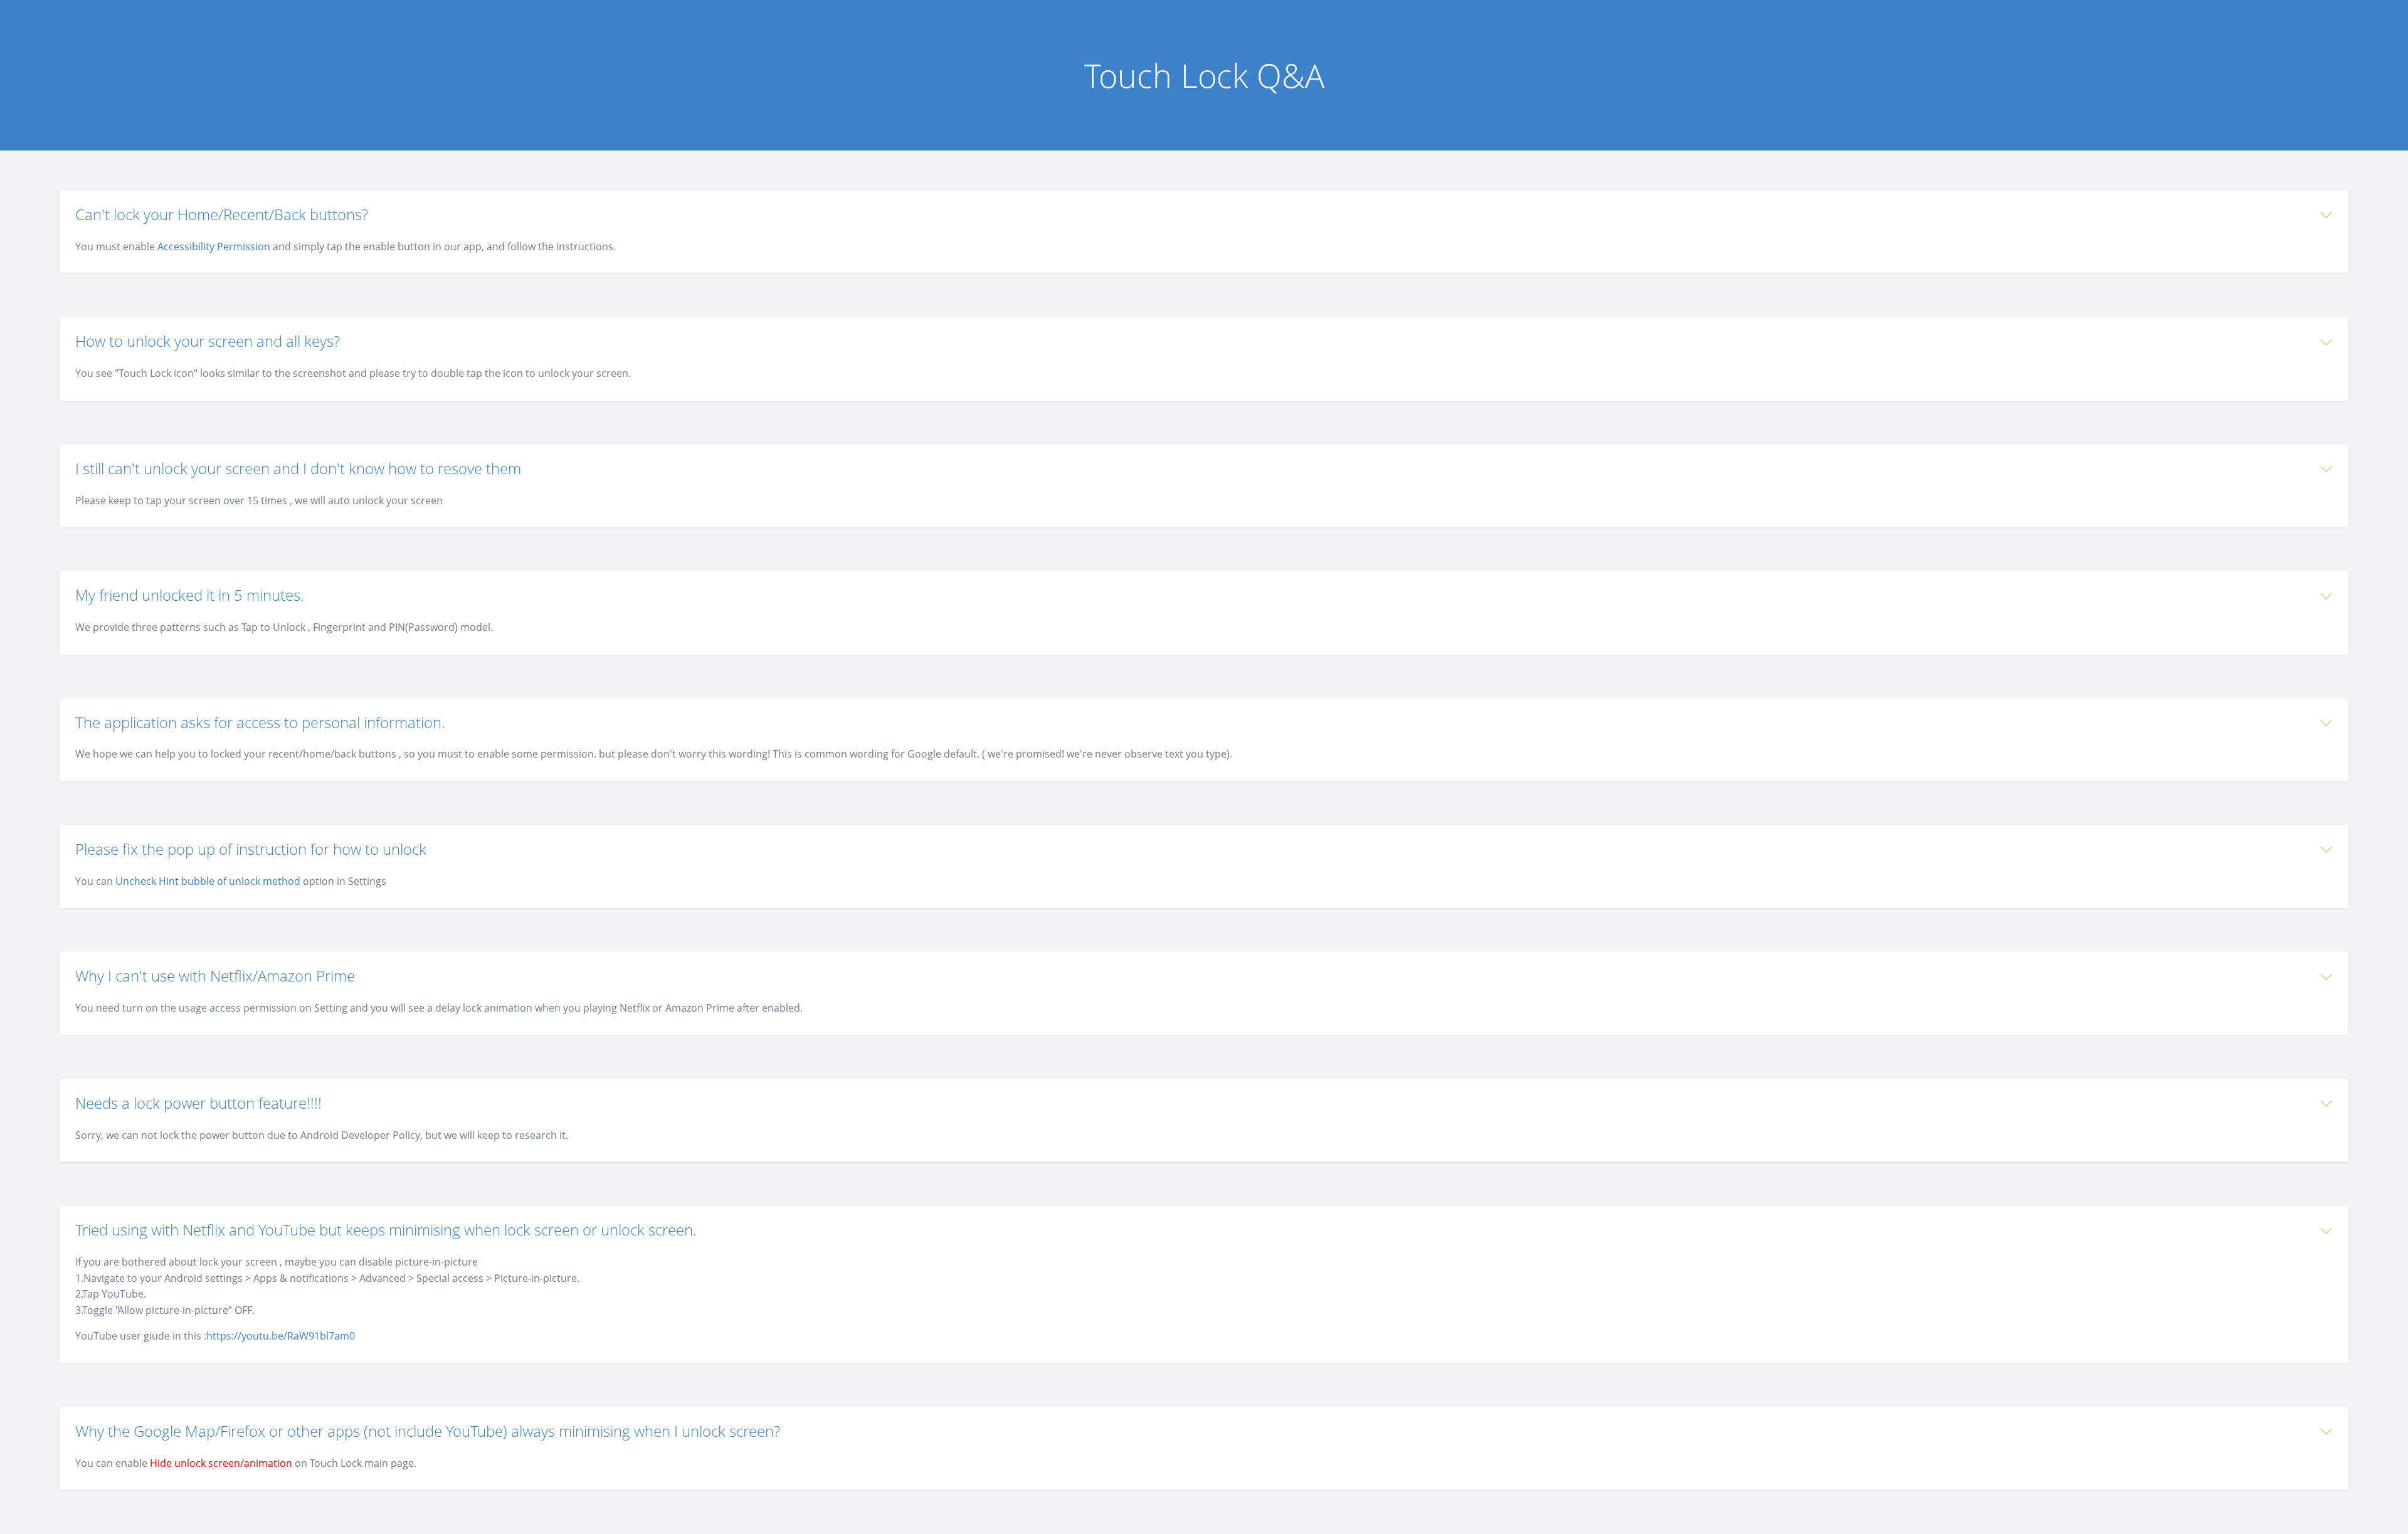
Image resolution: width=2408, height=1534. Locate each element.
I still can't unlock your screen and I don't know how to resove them (298, 468)
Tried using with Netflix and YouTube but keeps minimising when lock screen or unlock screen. (386, 1230)
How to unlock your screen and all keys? (208, 341)
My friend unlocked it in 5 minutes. (190, 595)
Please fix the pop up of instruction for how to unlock (251, 849)
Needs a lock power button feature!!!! (198, 1103)
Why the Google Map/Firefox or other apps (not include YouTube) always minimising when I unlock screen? (428, 1431)
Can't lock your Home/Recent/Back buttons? (222, 214)
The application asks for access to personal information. (260, 722)
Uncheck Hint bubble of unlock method (208, 881)
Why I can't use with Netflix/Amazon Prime (215, 976)
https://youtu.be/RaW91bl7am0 (281, 1336)
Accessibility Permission (214, 246)
